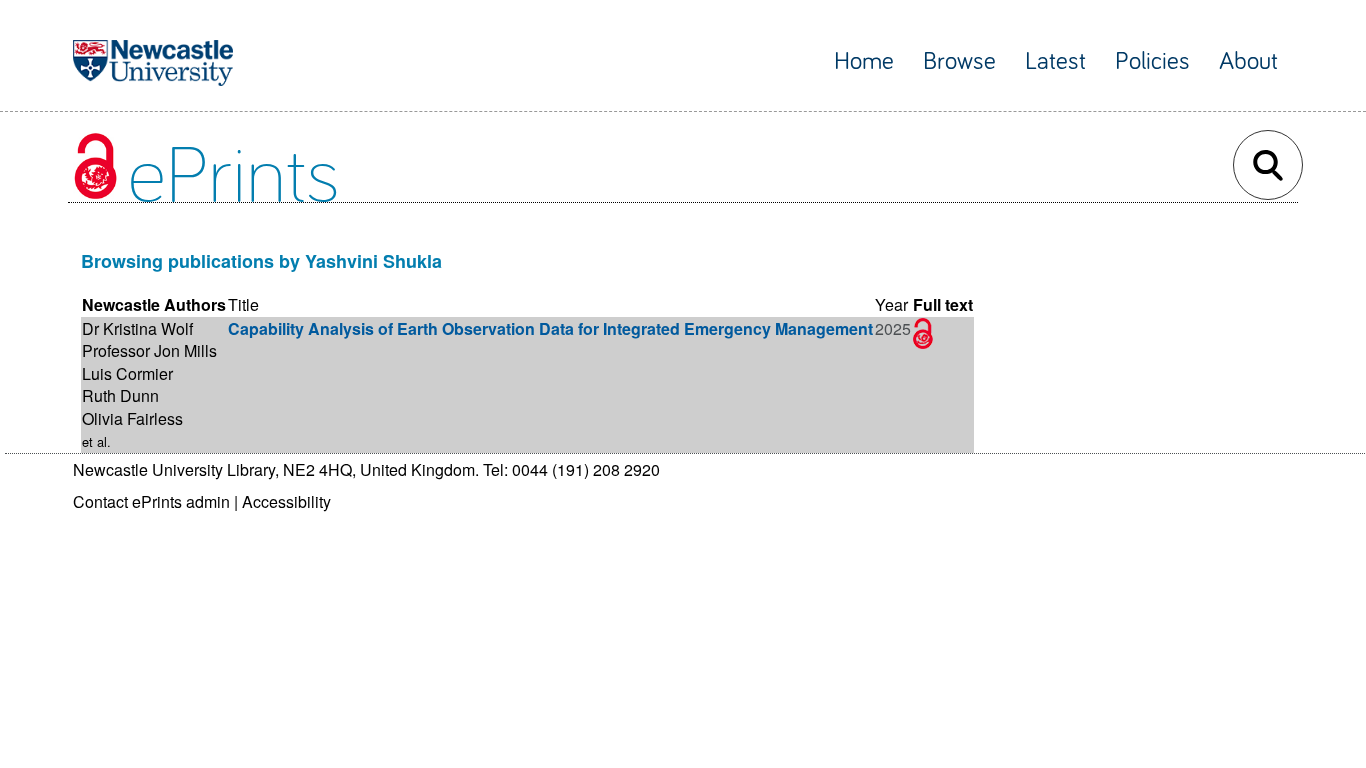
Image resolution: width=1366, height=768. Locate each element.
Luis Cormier (127, 373)
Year (891, 304)
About (1248, 61)
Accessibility (286, 501)
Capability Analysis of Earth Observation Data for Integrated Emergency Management (550, 328)
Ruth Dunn (120, 395)
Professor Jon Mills (149, 350)
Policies (1152, 61)
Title (243, 304)
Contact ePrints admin (151, 501)
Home (864, 61)
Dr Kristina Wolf (137, 328)
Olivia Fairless (132, 418)
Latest (1055, 61)
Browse (959, 61)
